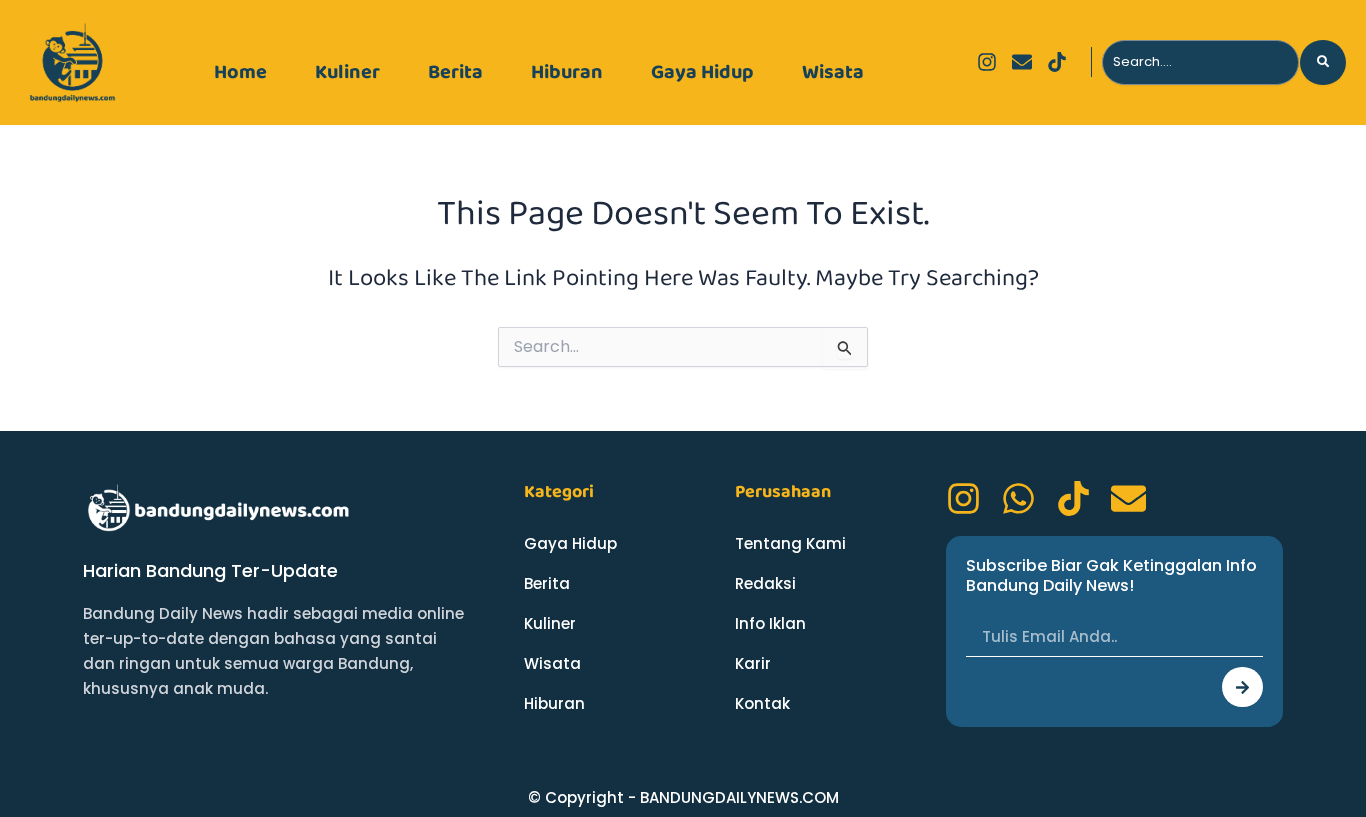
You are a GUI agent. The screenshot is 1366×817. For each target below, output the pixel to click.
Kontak (762, 703)
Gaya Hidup (702, 72)
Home (240, 72)
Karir (753, 663)
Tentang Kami (790, 543)
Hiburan (567, 72)
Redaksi (765, 583)
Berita (455, 72)
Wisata (833, 72)
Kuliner (347, 72)
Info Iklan (770, 623)
